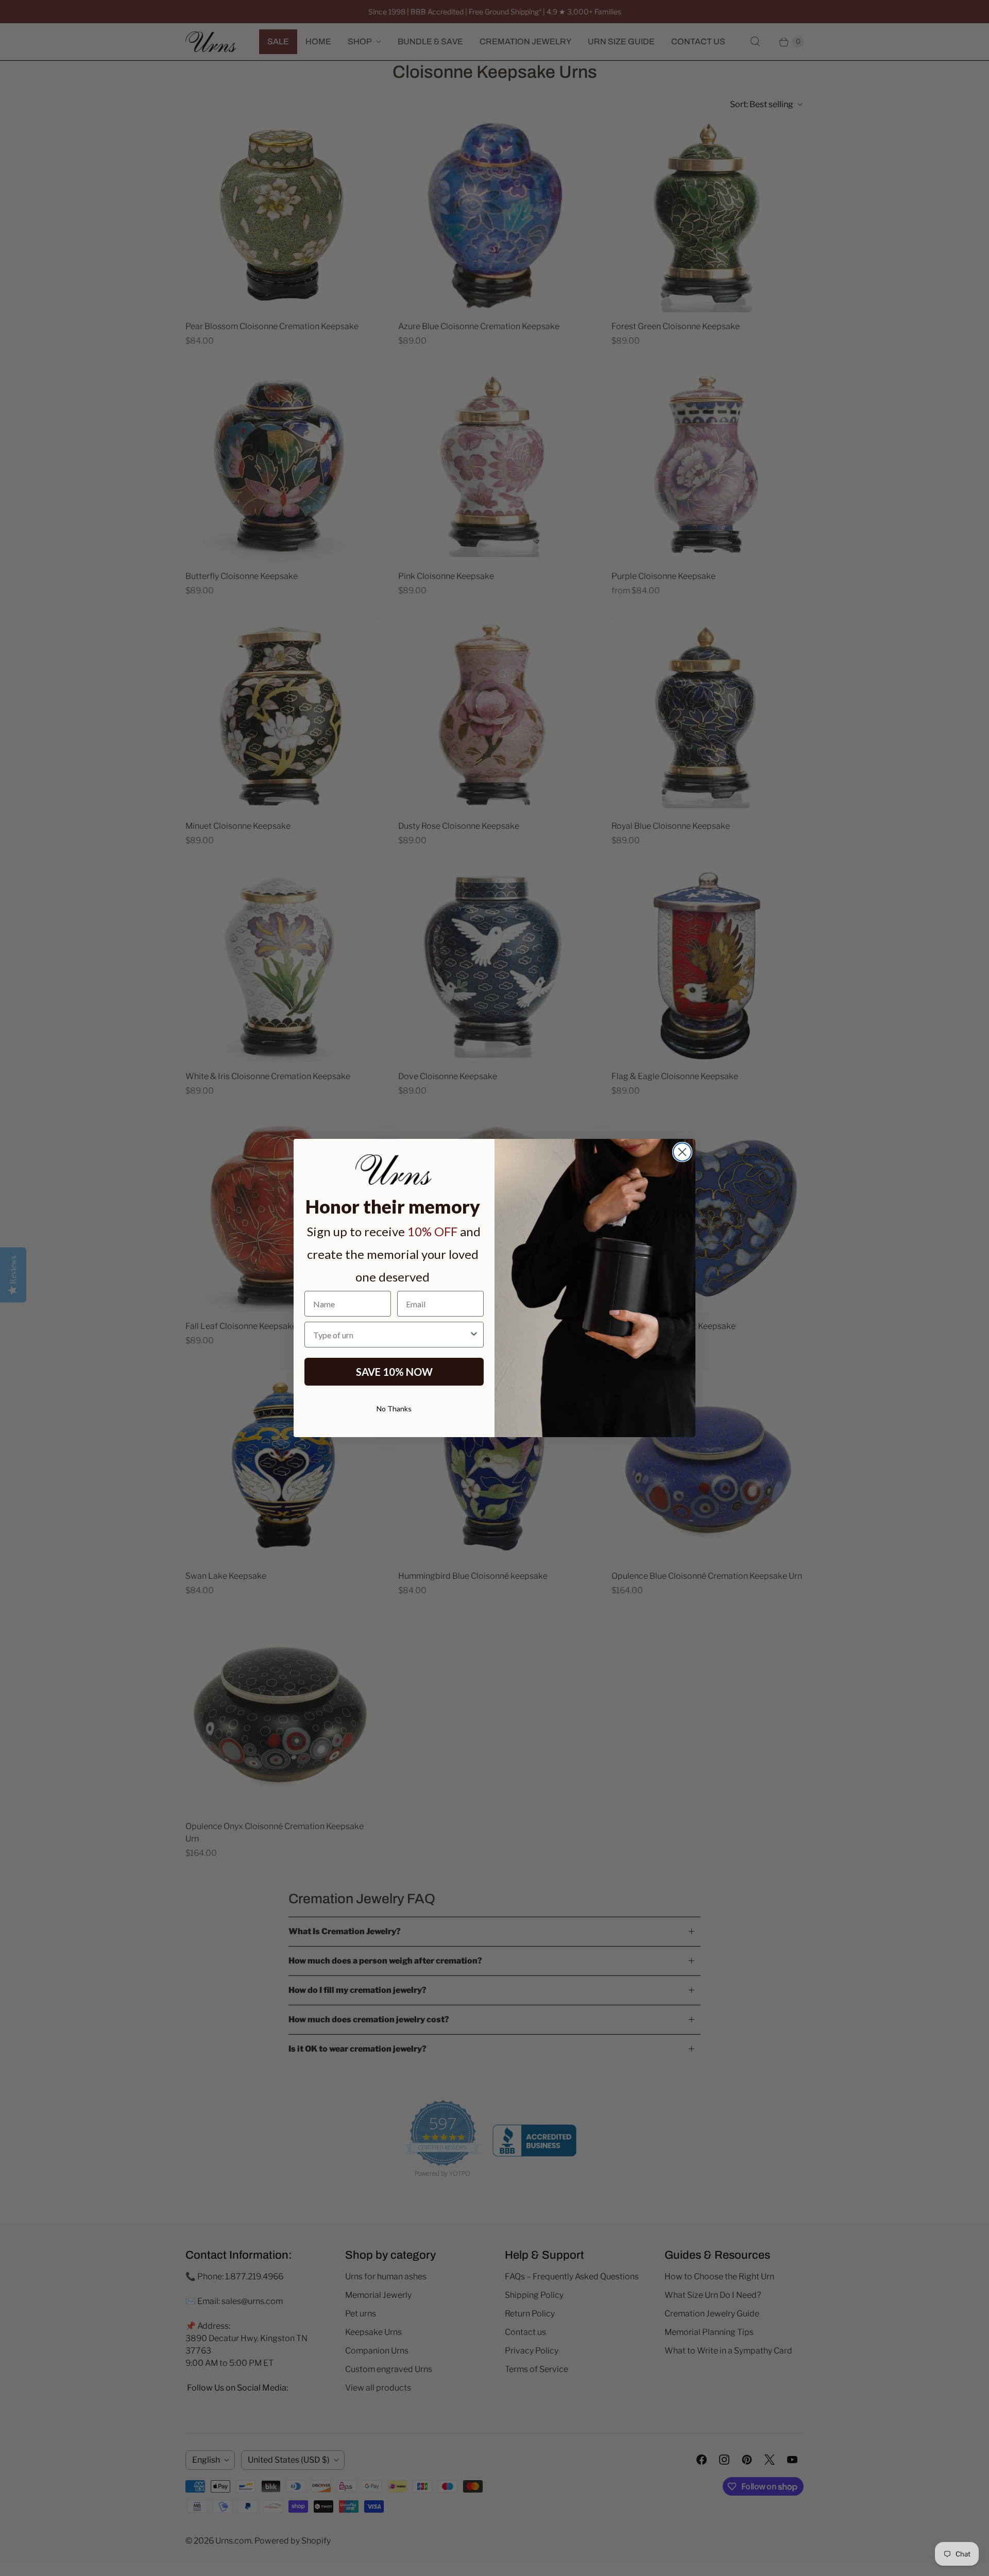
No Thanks (394, 1409)
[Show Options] (474, 1335)
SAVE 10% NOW (394, 1372)
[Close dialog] (682, 1152)
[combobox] (391, 1335)
